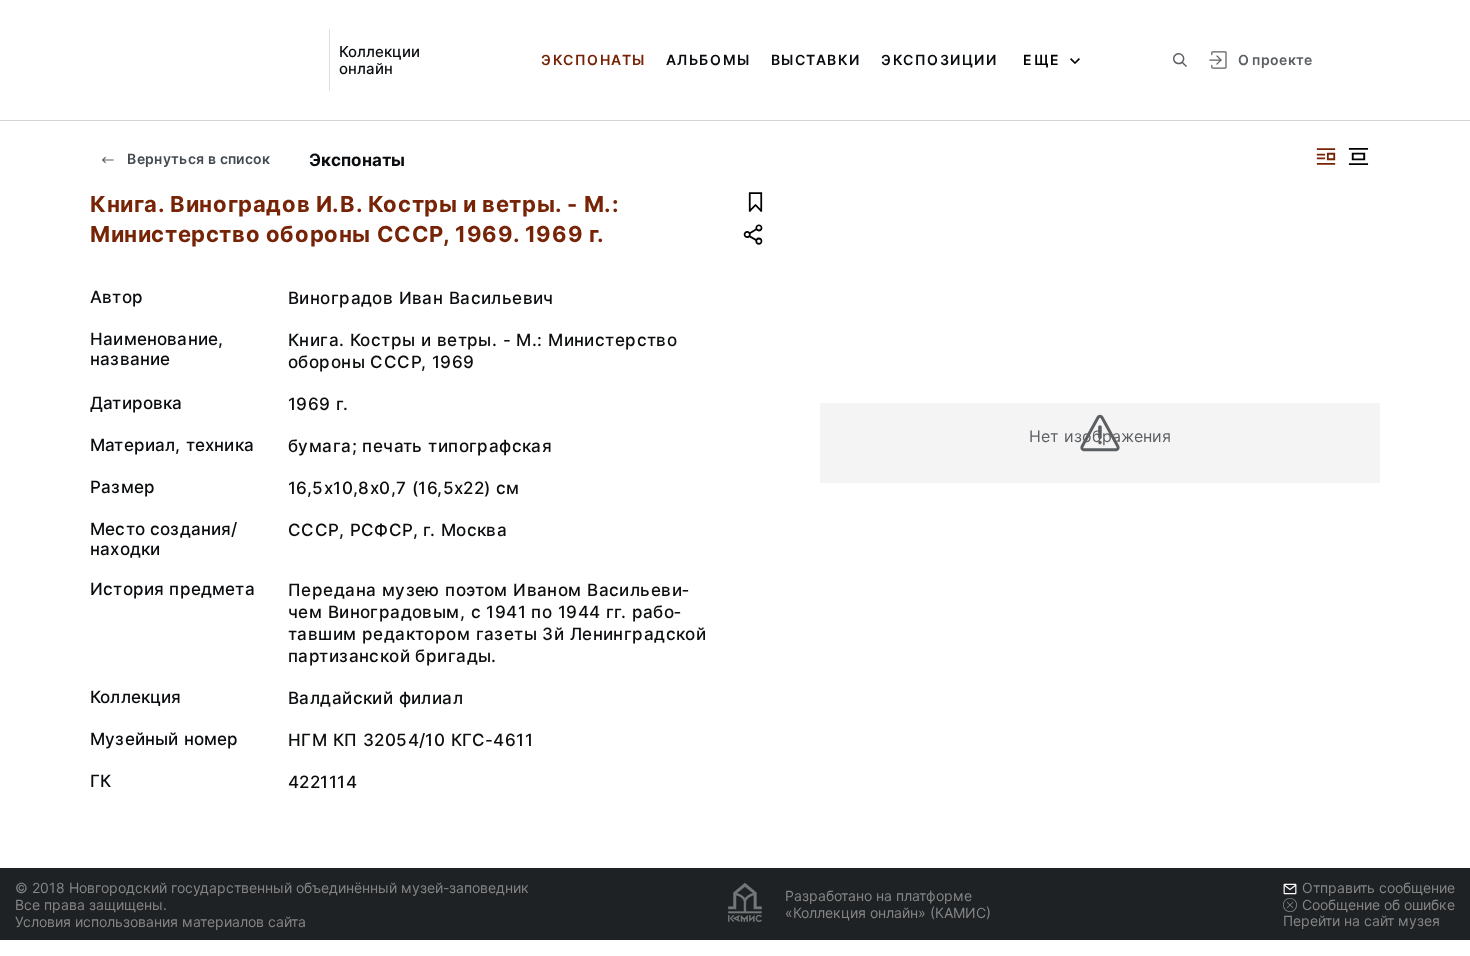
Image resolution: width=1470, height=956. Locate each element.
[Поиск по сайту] (1180, 60)
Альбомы (708, 59)
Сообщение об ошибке (1378, 904)
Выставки (816, 59)
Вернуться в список (197, 158)
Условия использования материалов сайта (160, 921)
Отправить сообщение (1378, 887)
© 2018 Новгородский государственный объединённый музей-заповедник (272, 887)
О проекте (1275, 59)
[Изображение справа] (1326, 156)
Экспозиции (939, 59)
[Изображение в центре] (1358, 156)
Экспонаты (593, 59)
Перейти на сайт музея (1361, 920)
